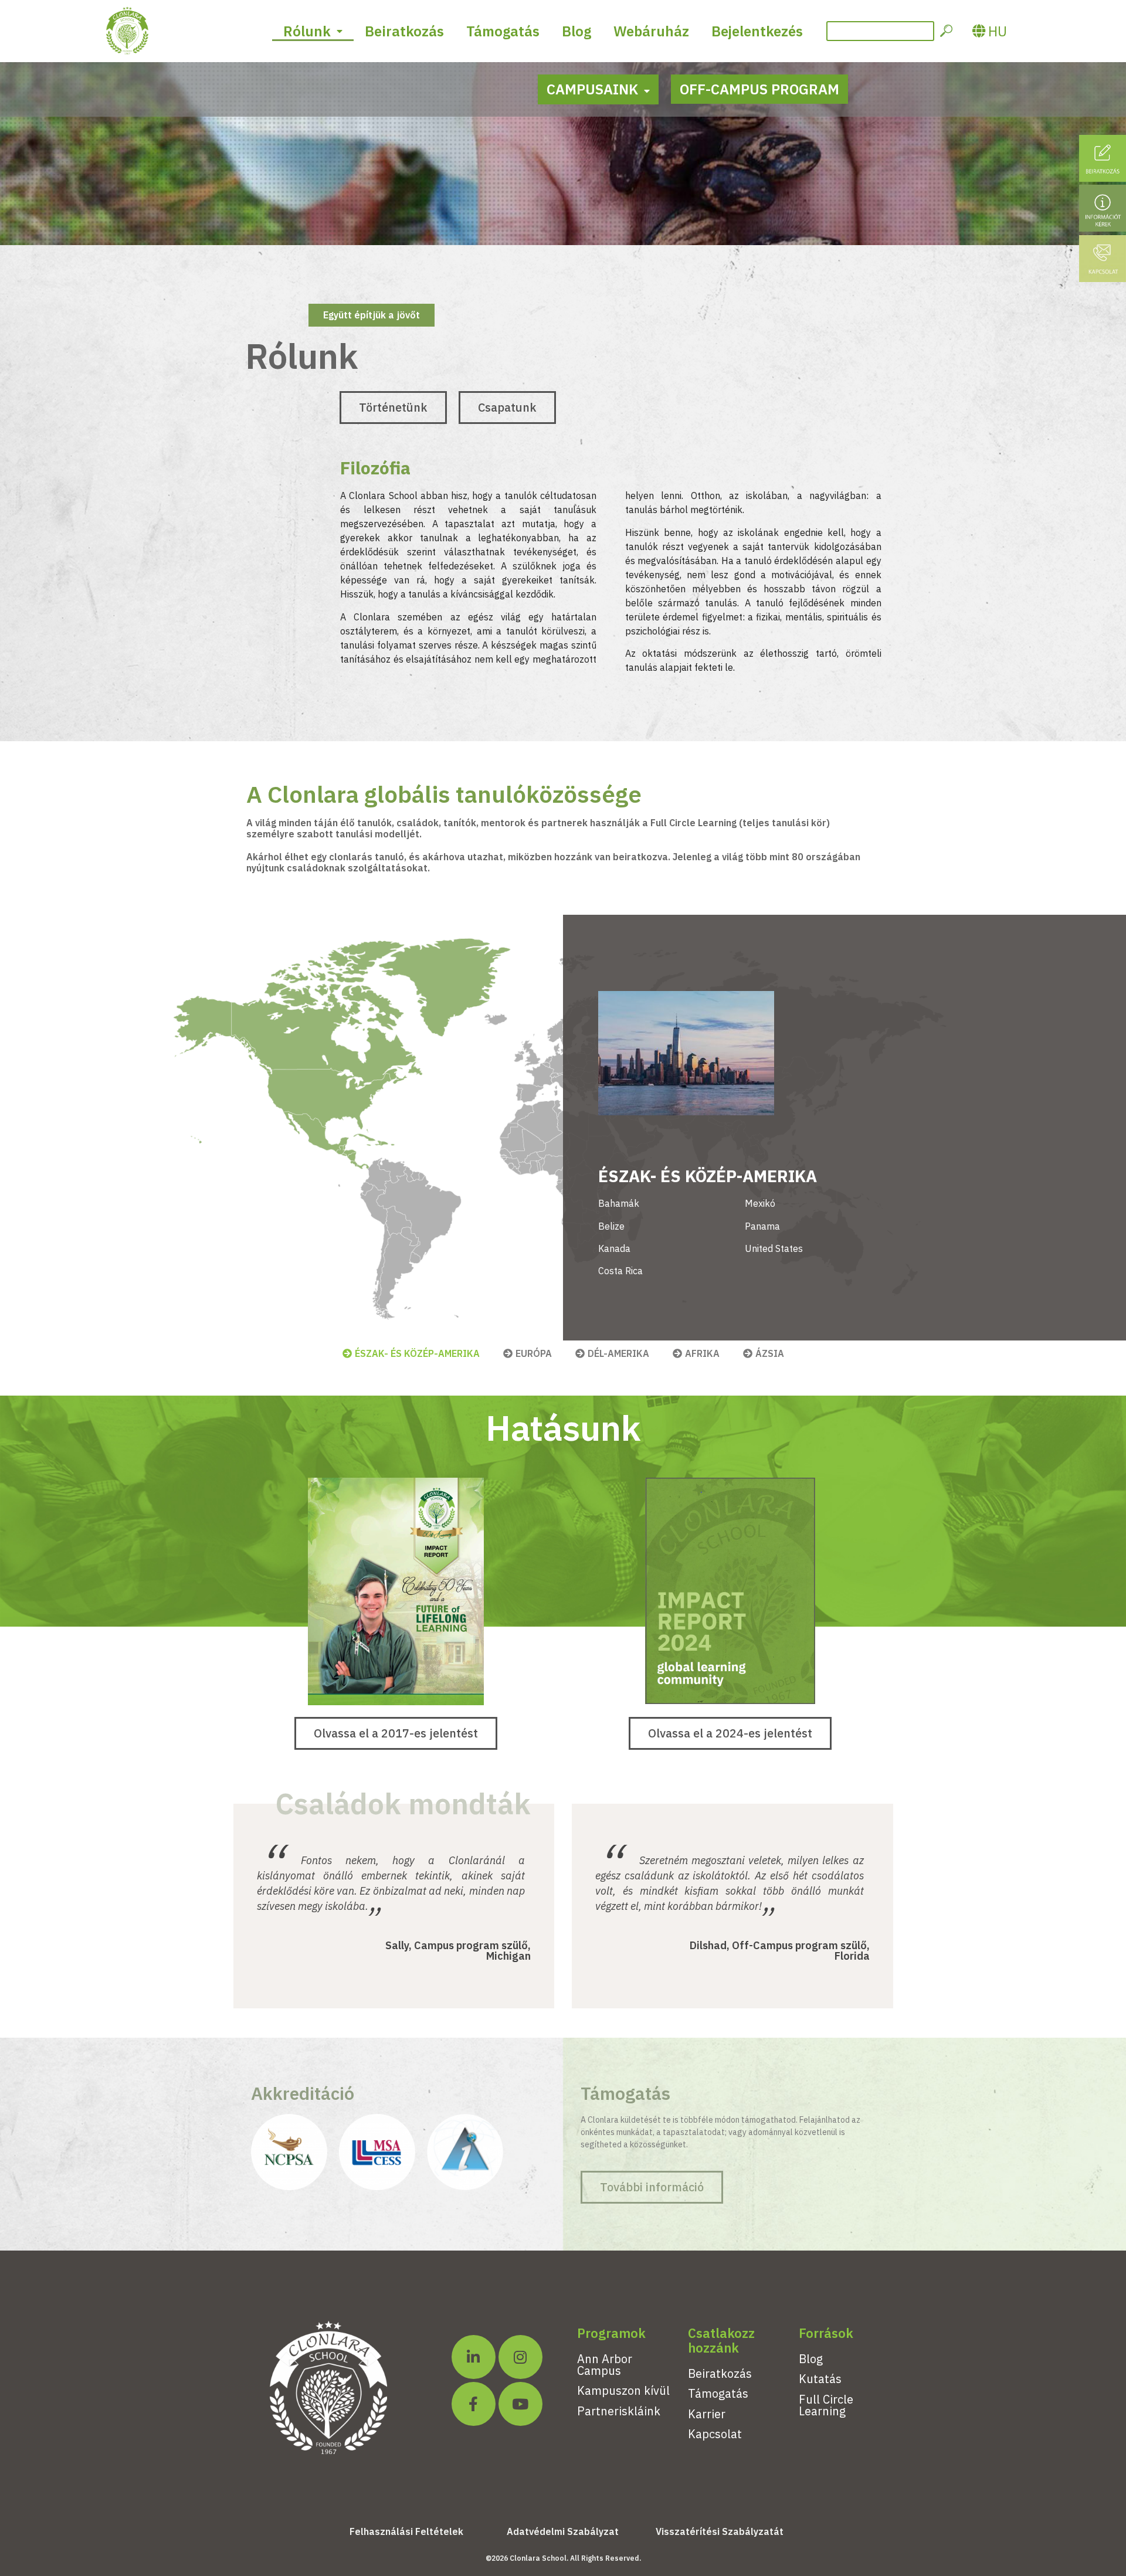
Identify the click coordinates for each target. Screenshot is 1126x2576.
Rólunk (307, 31)
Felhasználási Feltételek (406, 2531)
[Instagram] (520, 2357)
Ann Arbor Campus (605, 2365)
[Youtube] (520, 2404)
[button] (393, 408)
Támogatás (503, 31)
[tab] (411, 1353)
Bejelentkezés (757, 31)
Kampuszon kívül (623, 2390)
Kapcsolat (715, 2434)
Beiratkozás (404, 31)
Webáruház (651, 31)
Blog (576, 31)
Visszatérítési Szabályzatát (720, 2531)
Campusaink (592, 89)
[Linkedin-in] (474, 2357)
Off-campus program (759, 89)
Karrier (707, 2414)
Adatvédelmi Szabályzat (563, 2531)
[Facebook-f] (474, 2404)
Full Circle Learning (826, 2405)
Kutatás (820, 2379)
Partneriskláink (619, 2411)
